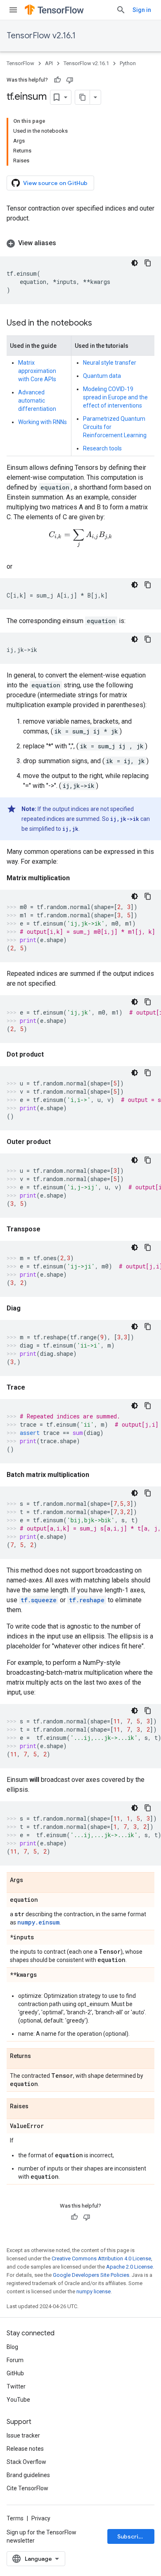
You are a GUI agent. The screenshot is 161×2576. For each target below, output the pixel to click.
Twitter (16, 2386)
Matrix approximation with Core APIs (37, 371)
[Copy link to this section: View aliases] (64, 243)
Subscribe (131, 2536)
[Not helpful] (70, 80)
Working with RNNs (43, 422)
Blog (12, 2347)
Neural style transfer (110, 363)
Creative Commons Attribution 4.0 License (101, 2258)
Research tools (102, 448)
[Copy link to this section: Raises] (37, 2107)
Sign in (142, 10)
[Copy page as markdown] (83, 97)
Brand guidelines (28, 2475)
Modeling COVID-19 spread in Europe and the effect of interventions (115, 397)
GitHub (15, 2373)
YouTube (18, 2400)
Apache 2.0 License (129, 2267)
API (49, 63)
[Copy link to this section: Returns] (39, 2056)
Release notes (25, 2449)
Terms (15, 2518)
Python (128, 63)
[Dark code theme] (135, 263)
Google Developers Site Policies (91, 2275)
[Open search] (121, 10)
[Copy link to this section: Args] (31, 1880)
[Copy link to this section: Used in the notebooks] (100, 323)
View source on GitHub (55, 183)
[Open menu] (13, 10)
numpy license (94, 2291)
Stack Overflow (26, 2462)
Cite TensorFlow (27, 2488)
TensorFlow (20, 63)
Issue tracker (23, 2435)
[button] (80, 243)
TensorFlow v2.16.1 (41, 36)
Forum (15, 2360)
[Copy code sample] (148, 263)
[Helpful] (57, 80)
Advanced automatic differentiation (37, 401)
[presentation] (81, 539)
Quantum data (102, 376)
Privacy (41, 2518)
